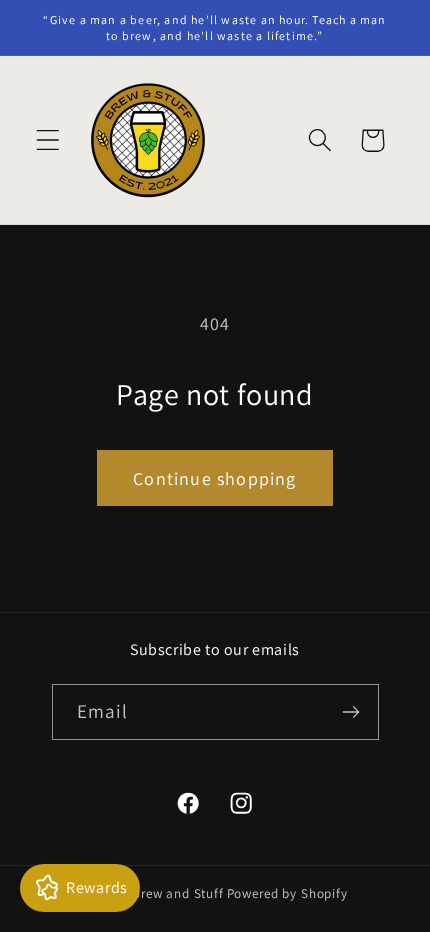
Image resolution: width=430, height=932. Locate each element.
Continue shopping (214, 478)
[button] (48, 140)
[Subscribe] (351, 712)
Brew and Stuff (178, 893)
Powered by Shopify (287, 893)
